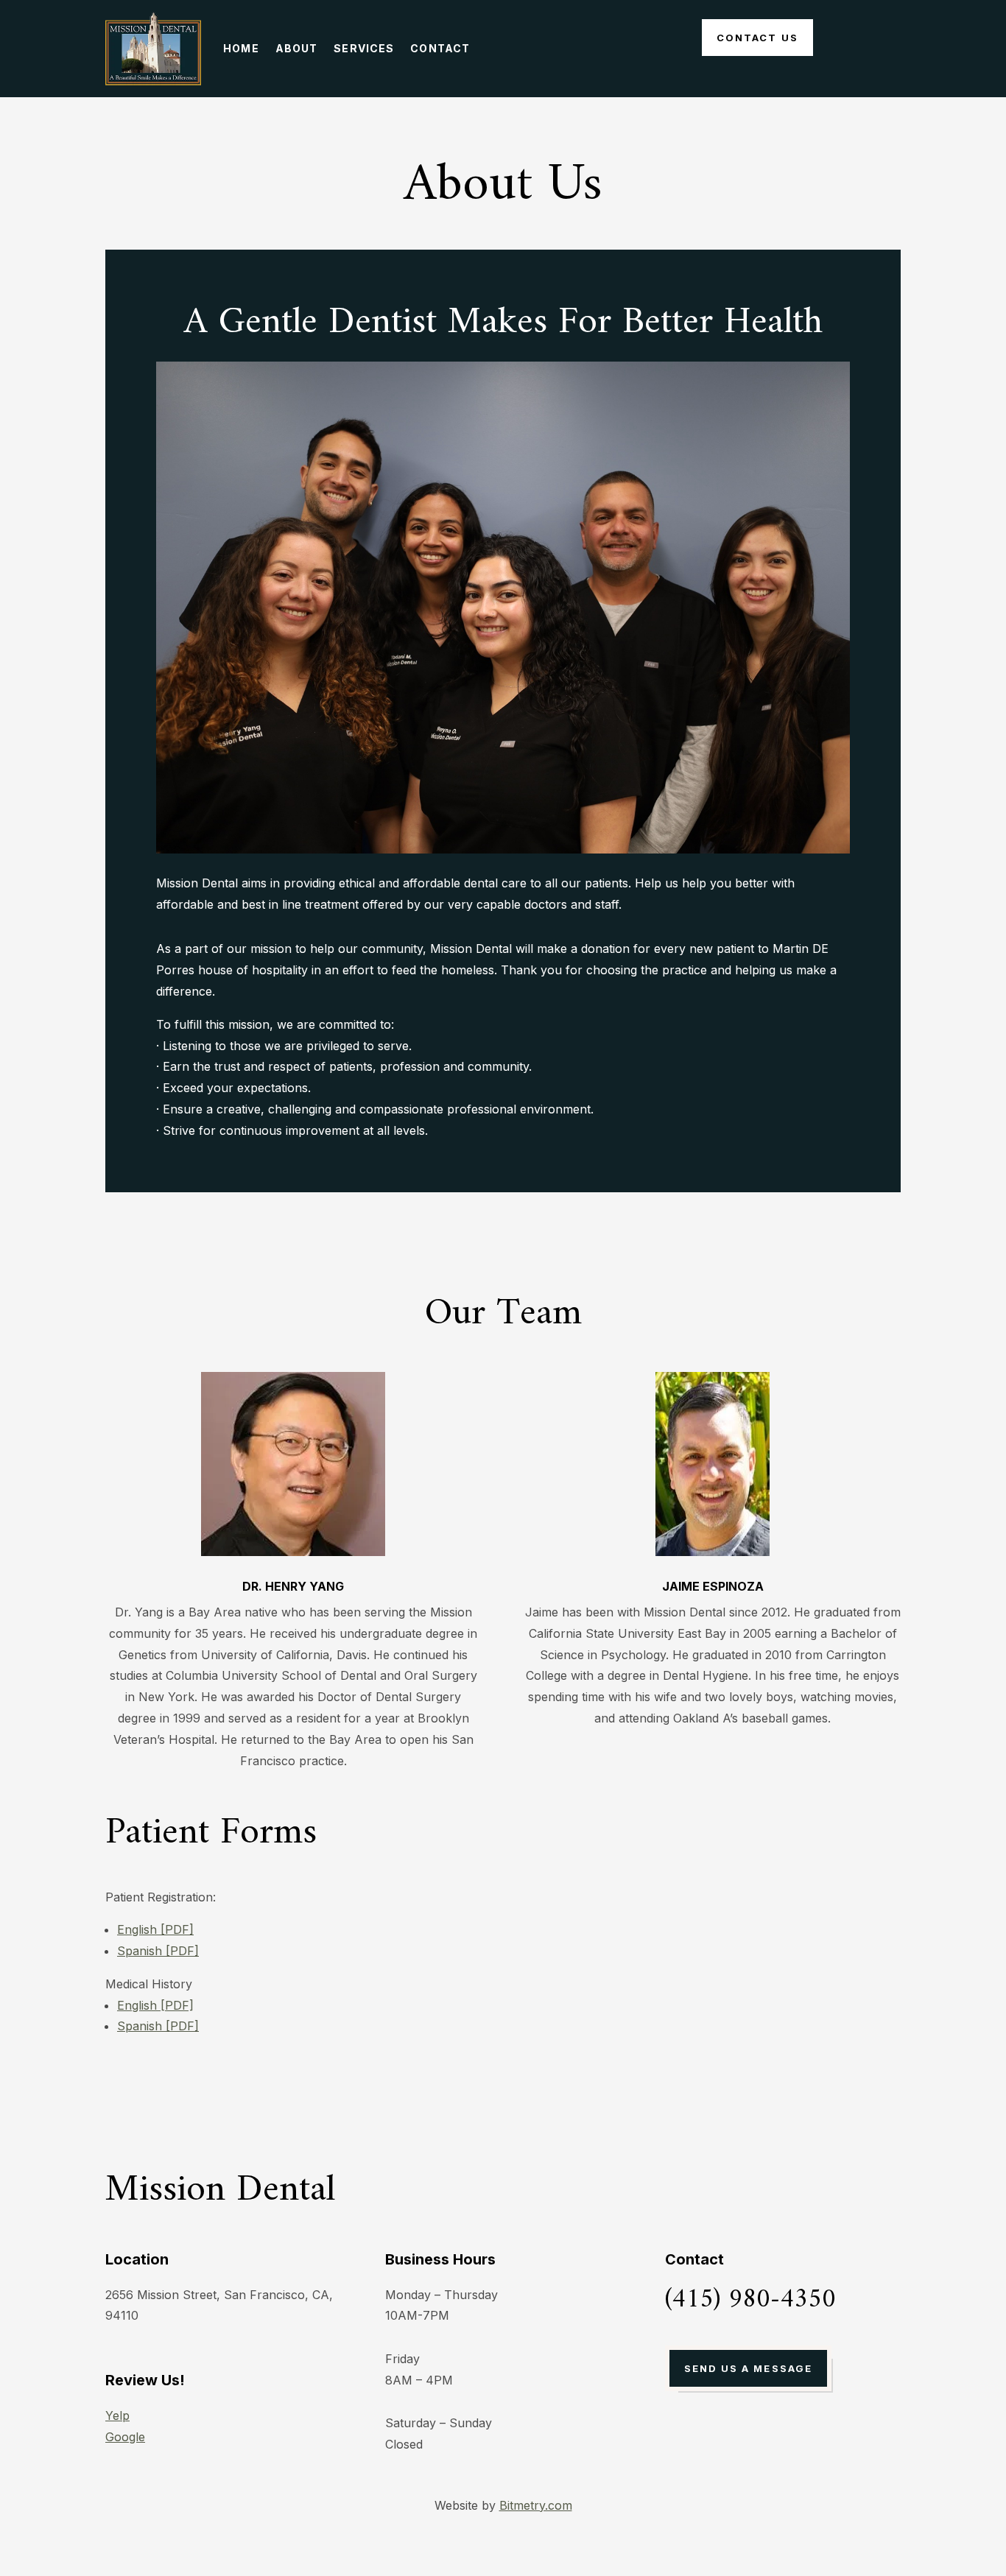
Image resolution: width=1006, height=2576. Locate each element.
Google (125, 2437)
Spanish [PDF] (158, 1951)
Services (364, 48)
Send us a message (748, 2368)
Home (241, 48)
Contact (440, 48)
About (297, 48)
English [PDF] (155, 1929)
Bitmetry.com (536, 2505)
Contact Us (757, 38)
